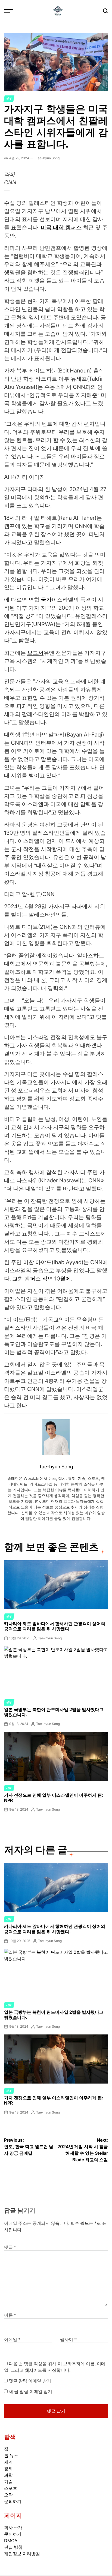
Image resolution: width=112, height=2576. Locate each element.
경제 (8, 2469)
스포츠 (11, 2488)
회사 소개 (13, 2527)
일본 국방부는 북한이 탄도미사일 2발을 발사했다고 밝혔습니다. (54, 1712)
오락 (8, 2495)
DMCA (11, 2541)
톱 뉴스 (11, 2455)
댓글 (10, 2247)
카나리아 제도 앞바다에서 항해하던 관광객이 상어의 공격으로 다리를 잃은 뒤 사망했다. (55, 1626)
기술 (8, 2482)
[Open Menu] (8, 11)
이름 (10, 2315)
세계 (9, 98)
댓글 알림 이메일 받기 (30, 2381)
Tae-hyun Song (48, 158)
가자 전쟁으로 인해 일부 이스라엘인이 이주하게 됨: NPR (54, 1798)
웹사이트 (69, 2339)
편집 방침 (13, 2547)
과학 (8, 2475)
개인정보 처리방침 (22, 2554)
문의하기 (13, 2501)
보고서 (35, 653)
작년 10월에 (57, 1279)
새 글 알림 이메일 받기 (30, 2391)
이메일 (12, 2339)
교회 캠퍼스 (27, 1279)
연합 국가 (40, 600)
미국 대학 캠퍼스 (61, 227)
